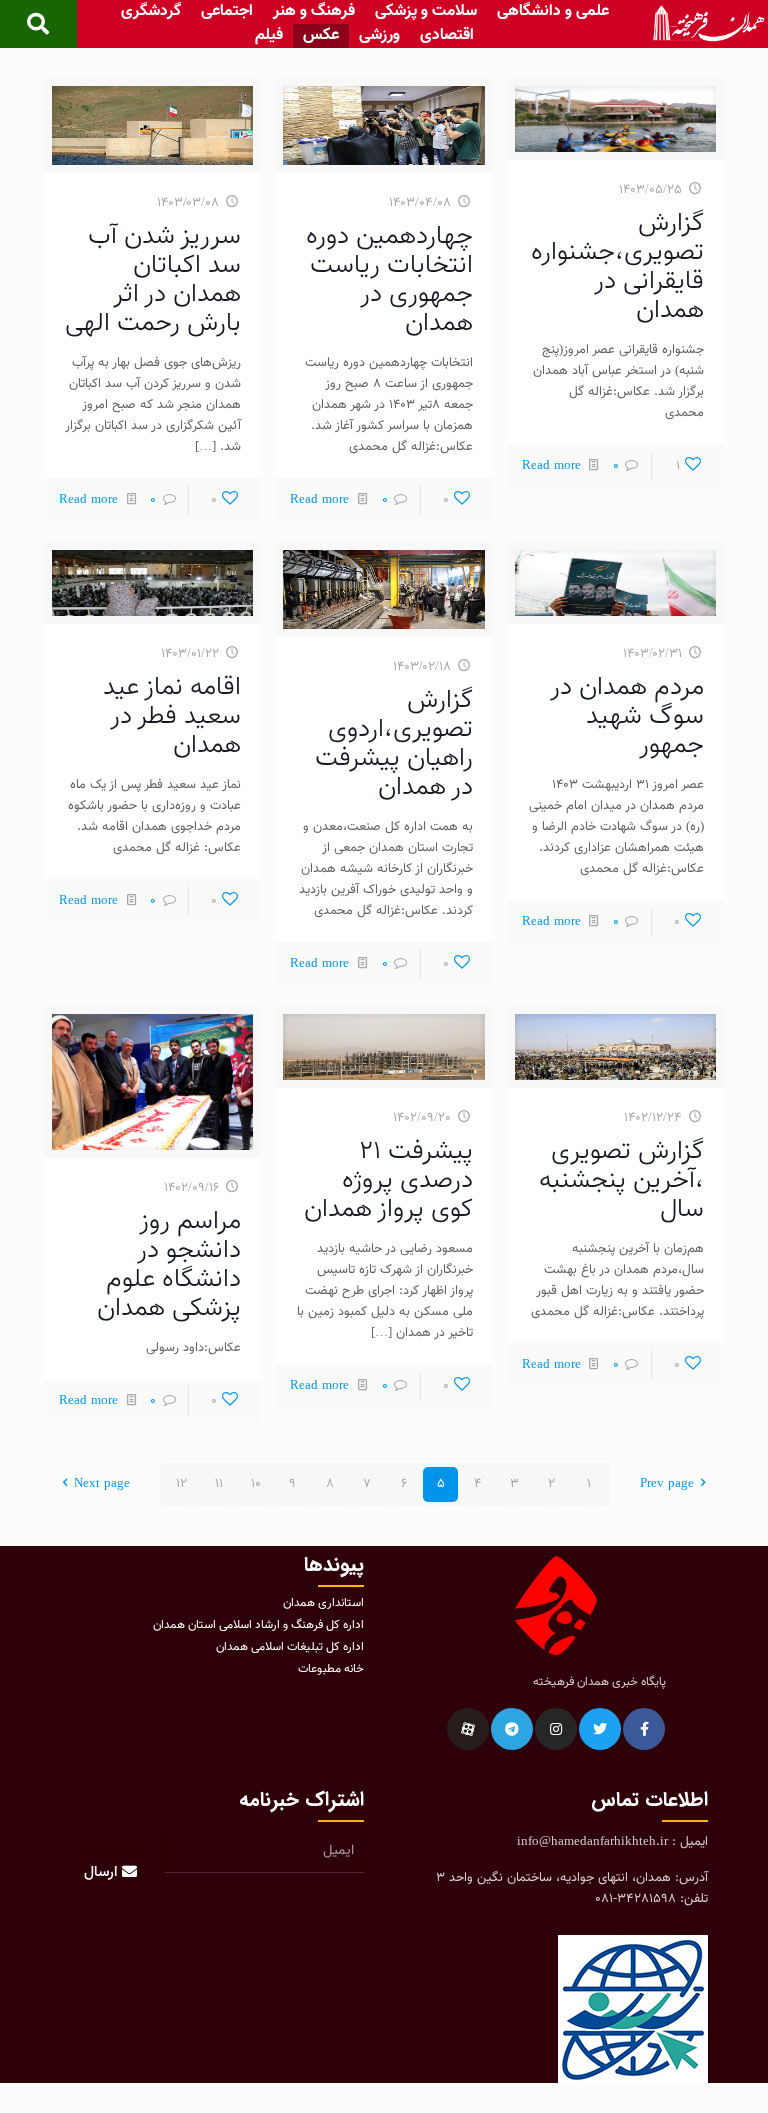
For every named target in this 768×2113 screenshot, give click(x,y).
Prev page (667, 1484)
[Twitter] (600, 1729)
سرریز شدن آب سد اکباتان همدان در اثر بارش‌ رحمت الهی (153, 280)
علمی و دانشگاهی (553, 12)
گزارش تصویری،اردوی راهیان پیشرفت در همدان (394, 744)
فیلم (269, 36)
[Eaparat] (468, 1729)
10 (256, 1484)
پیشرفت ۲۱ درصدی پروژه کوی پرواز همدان (388, 1180)
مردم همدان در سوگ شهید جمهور (627, 716)
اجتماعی (227, 12)
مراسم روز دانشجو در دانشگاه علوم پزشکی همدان (169, 1265)
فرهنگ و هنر (314, 12)
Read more (551, 466)
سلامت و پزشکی (426, 12)
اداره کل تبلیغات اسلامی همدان (290, 1647)
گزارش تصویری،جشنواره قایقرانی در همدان (617, 267)
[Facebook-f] (644, 1729)
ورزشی (379, 36)
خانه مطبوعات (331, 1669)
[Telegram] (512, 1729)
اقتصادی (447, 36)
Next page (102, 1484)
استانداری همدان (323, 1603)
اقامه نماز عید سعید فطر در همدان (172, 716)
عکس (321, 36)
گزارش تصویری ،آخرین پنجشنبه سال (621, 1180)
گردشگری (151, 12)
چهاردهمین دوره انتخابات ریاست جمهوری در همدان (389, 280)
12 (181, 1484)
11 (219, 1484)
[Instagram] (556, 1729)
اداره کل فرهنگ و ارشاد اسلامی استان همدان (258, 1625)
